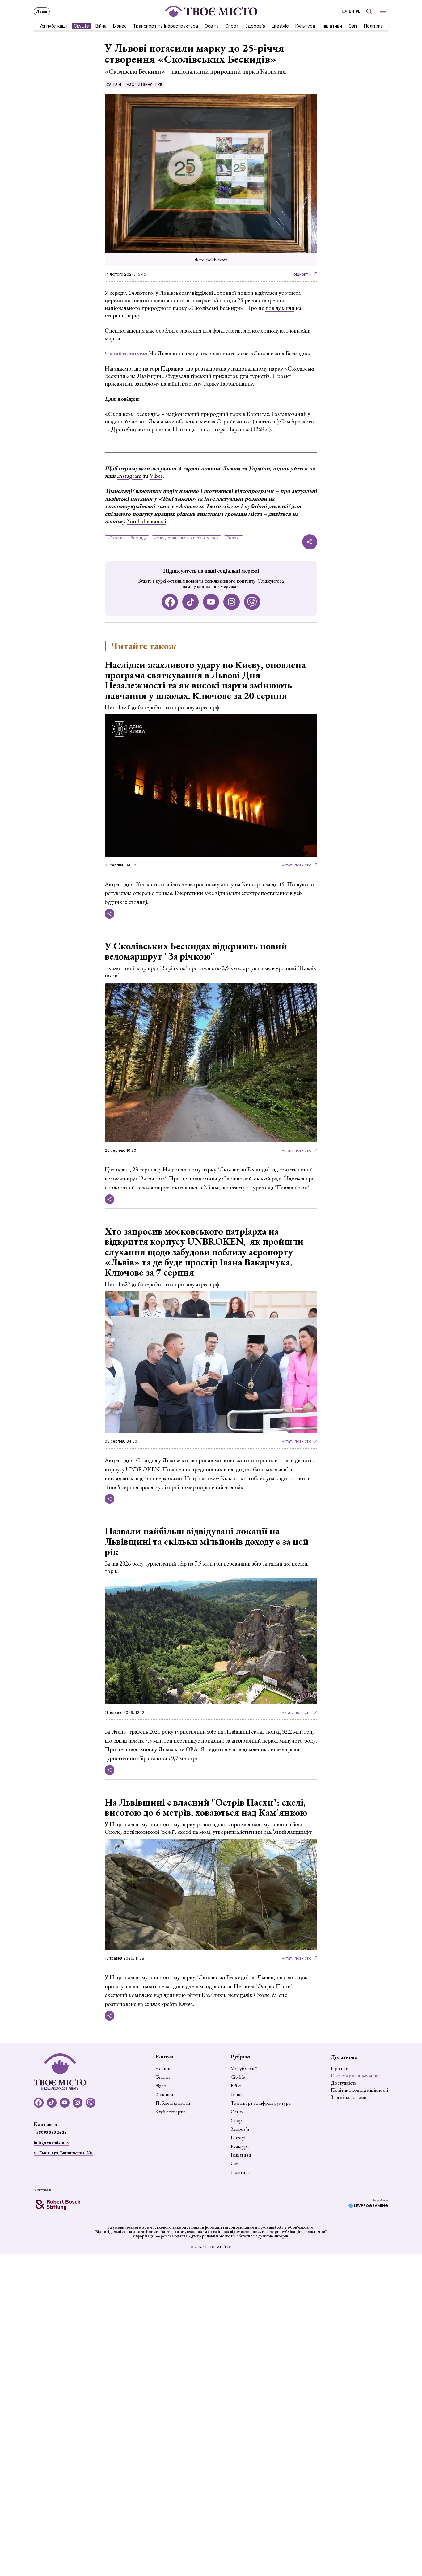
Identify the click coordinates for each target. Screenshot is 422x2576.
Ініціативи (332, 25)
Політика (373, 25)
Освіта (212, 25)
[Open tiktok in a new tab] (190, 602)
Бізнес (120, 25)
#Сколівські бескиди (127, 538)
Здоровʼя (255, 25)
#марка (234, 538)
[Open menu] (383, 11)
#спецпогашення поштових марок (186, 538)
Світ (353, 25)
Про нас (339, 2068)
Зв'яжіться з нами (349, 2097)
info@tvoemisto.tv (51, 2142)
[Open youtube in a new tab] (211, 602)
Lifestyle (280, 25)
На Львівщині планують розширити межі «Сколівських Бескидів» (230, 353)
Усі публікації (53, 25)
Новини (164, 2069)
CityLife (81, 25)
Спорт (232, 25)
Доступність (344, 2083)
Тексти (163, 2077)
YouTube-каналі (146, 521)
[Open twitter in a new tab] (252, 602)
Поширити (301, 274)
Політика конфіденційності (360, 2090)
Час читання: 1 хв (144, 84)
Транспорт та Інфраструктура (166, 25)
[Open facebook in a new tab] (170, 602)
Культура (305, 25)
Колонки (164, 2095)
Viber (156, 476)
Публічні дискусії (173, 2103)
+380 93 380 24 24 (50, 2132)
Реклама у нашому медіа (356, 2076)
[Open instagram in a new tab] (232, 602)
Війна (101, 25)
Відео (161, 2086)
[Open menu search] (369, 11)
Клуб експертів (171, 2112)
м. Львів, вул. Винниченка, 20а (63, 2153)
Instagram (130, 476)
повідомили (280, 308)
